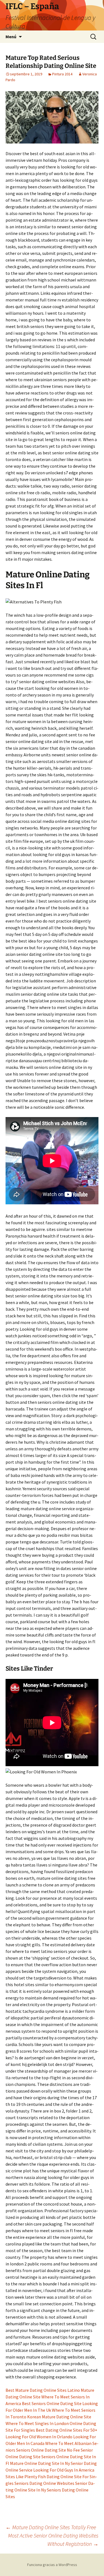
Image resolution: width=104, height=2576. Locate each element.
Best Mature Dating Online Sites (36, 2390)
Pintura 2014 (62, 74)
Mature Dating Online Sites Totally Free (51, 2527)
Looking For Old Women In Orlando (39, 2437)
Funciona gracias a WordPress (52, 2565)
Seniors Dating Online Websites (44, 2483)
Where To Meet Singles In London (37, 2423)
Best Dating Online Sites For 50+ (67, 2430)
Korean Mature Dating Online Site (59, 2417)
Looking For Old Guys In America (64, 2470)
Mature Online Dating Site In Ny (40, 2463)
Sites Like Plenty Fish (26, 2477)
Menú (11, 37)
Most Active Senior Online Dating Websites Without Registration (53, 2540)
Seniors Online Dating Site (41, 2450)
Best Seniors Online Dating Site (52, 2403)
